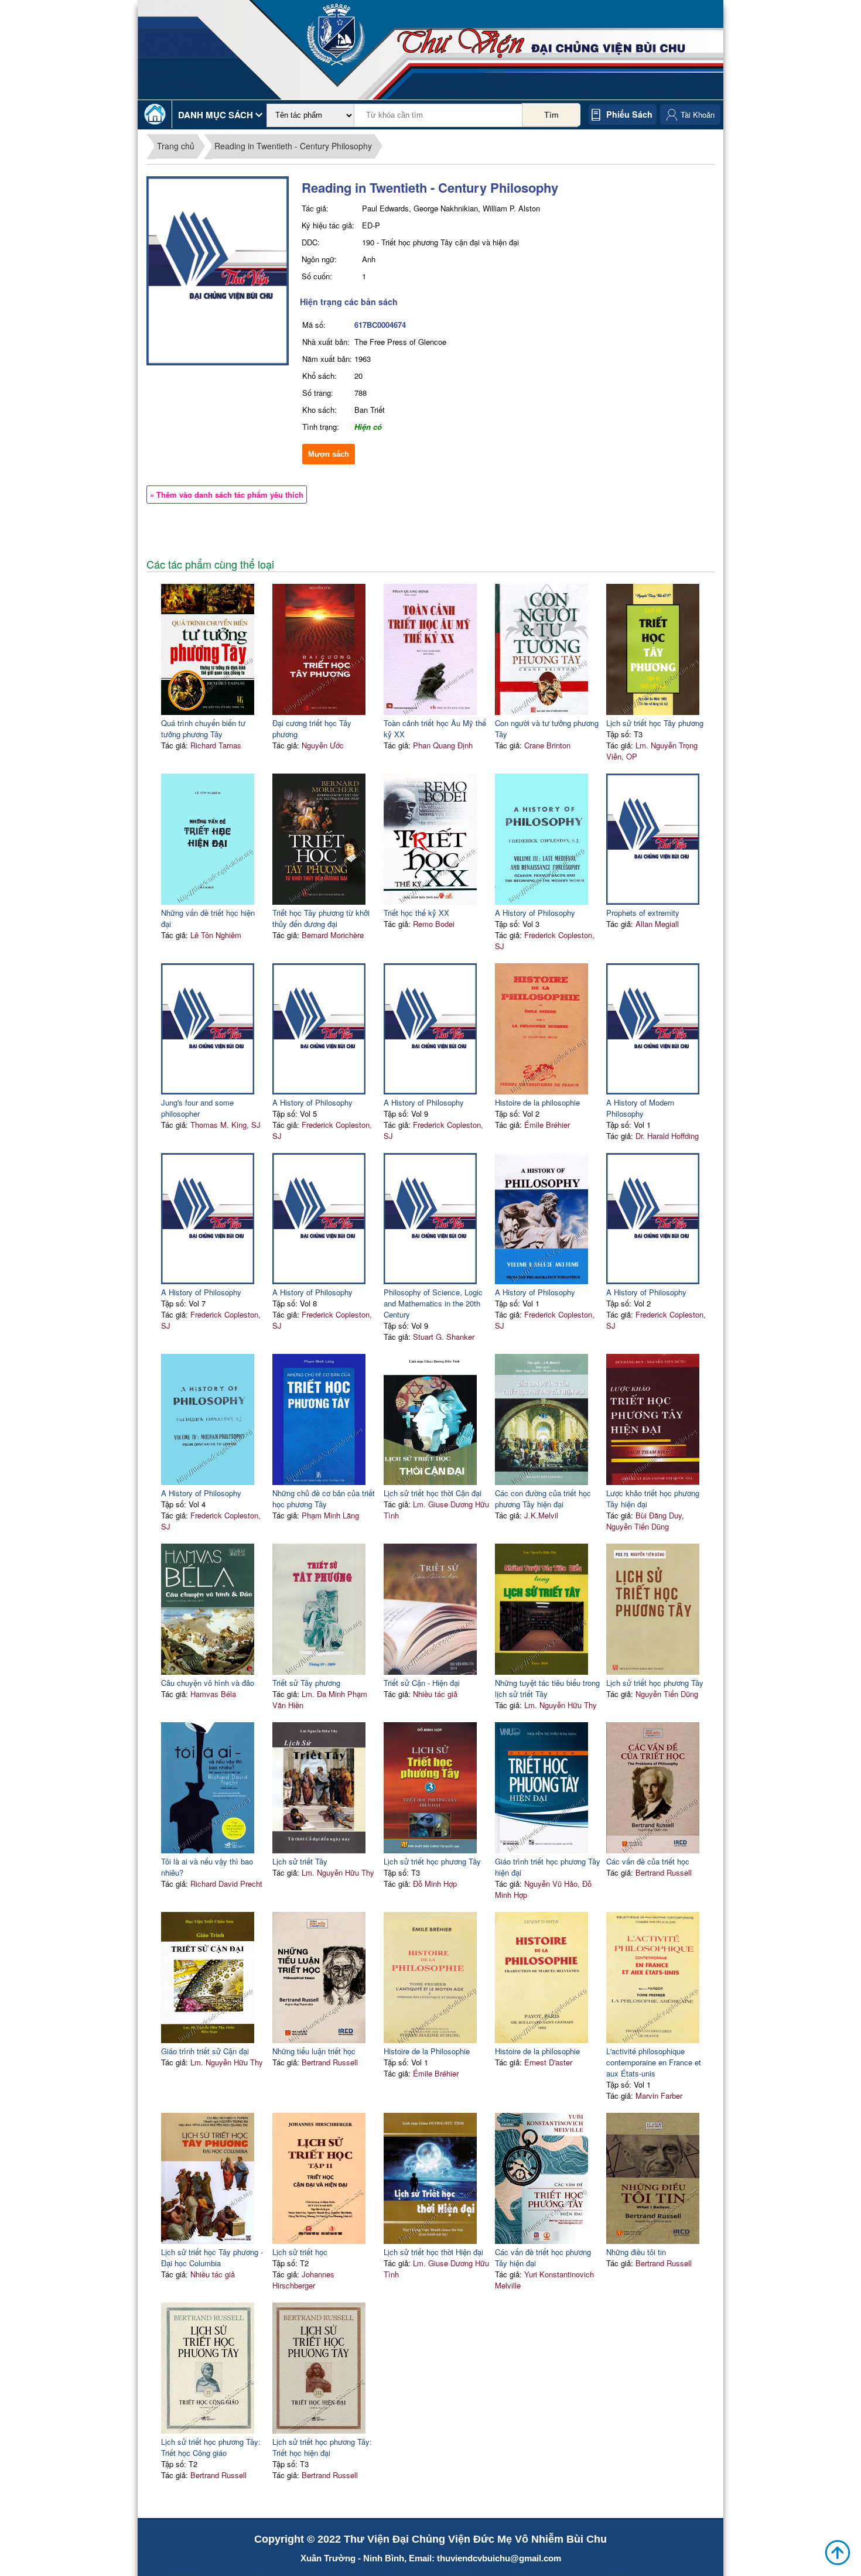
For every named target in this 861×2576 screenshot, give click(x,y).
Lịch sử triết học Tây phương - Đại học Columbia (212, 2257)
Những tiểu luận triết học (314, 2051)
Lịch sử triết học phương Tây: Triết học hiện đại (322, 2447)
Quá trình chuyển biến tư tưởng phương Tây (203, 728)
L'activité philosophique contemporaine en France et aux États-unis (654, 2062)
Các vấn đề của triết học (648, 1861)
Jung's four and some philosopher (197, 1108)
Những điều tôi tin (636, 2252)
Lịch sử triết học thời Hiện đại (433, 2252)
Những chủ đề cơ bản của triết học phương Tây (324, 1499)
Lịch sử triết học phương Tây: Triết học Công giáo (211, 2447)
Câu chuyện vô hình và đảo (208, 1683)
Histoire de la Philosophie (427, 2051)
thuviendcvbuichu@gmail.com (499, 2558)
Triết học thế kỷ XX (416, 913)
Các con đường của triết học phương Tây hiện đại (543, 1499)
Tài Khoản (698, 114)
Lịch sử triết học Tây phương (655, 723)
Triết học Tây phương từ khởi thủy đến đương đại (321, 918)
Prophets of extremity (643, 913)
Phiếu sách (629, 114)
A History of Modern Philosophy (640, 1108)
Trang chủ (176, 146)
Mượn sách (329, 454)
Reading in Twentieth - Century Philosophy (293, 146)
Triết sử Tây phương (306, 1683)
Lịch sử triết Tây (300, 1861)
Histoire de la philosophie (537, 1102)
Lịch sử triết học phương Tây (655, 1683)
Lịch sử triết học (300, 2252)
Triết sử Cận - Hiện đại (422, 1683)
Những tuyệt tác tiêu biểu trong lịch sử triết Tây (547, 1688)
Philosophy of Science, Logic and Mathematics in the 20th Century (433, 1303)
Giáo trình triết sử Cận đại (205, 2051)
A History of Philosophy (535, 913)
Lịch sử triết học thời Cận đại (433, 1493)
